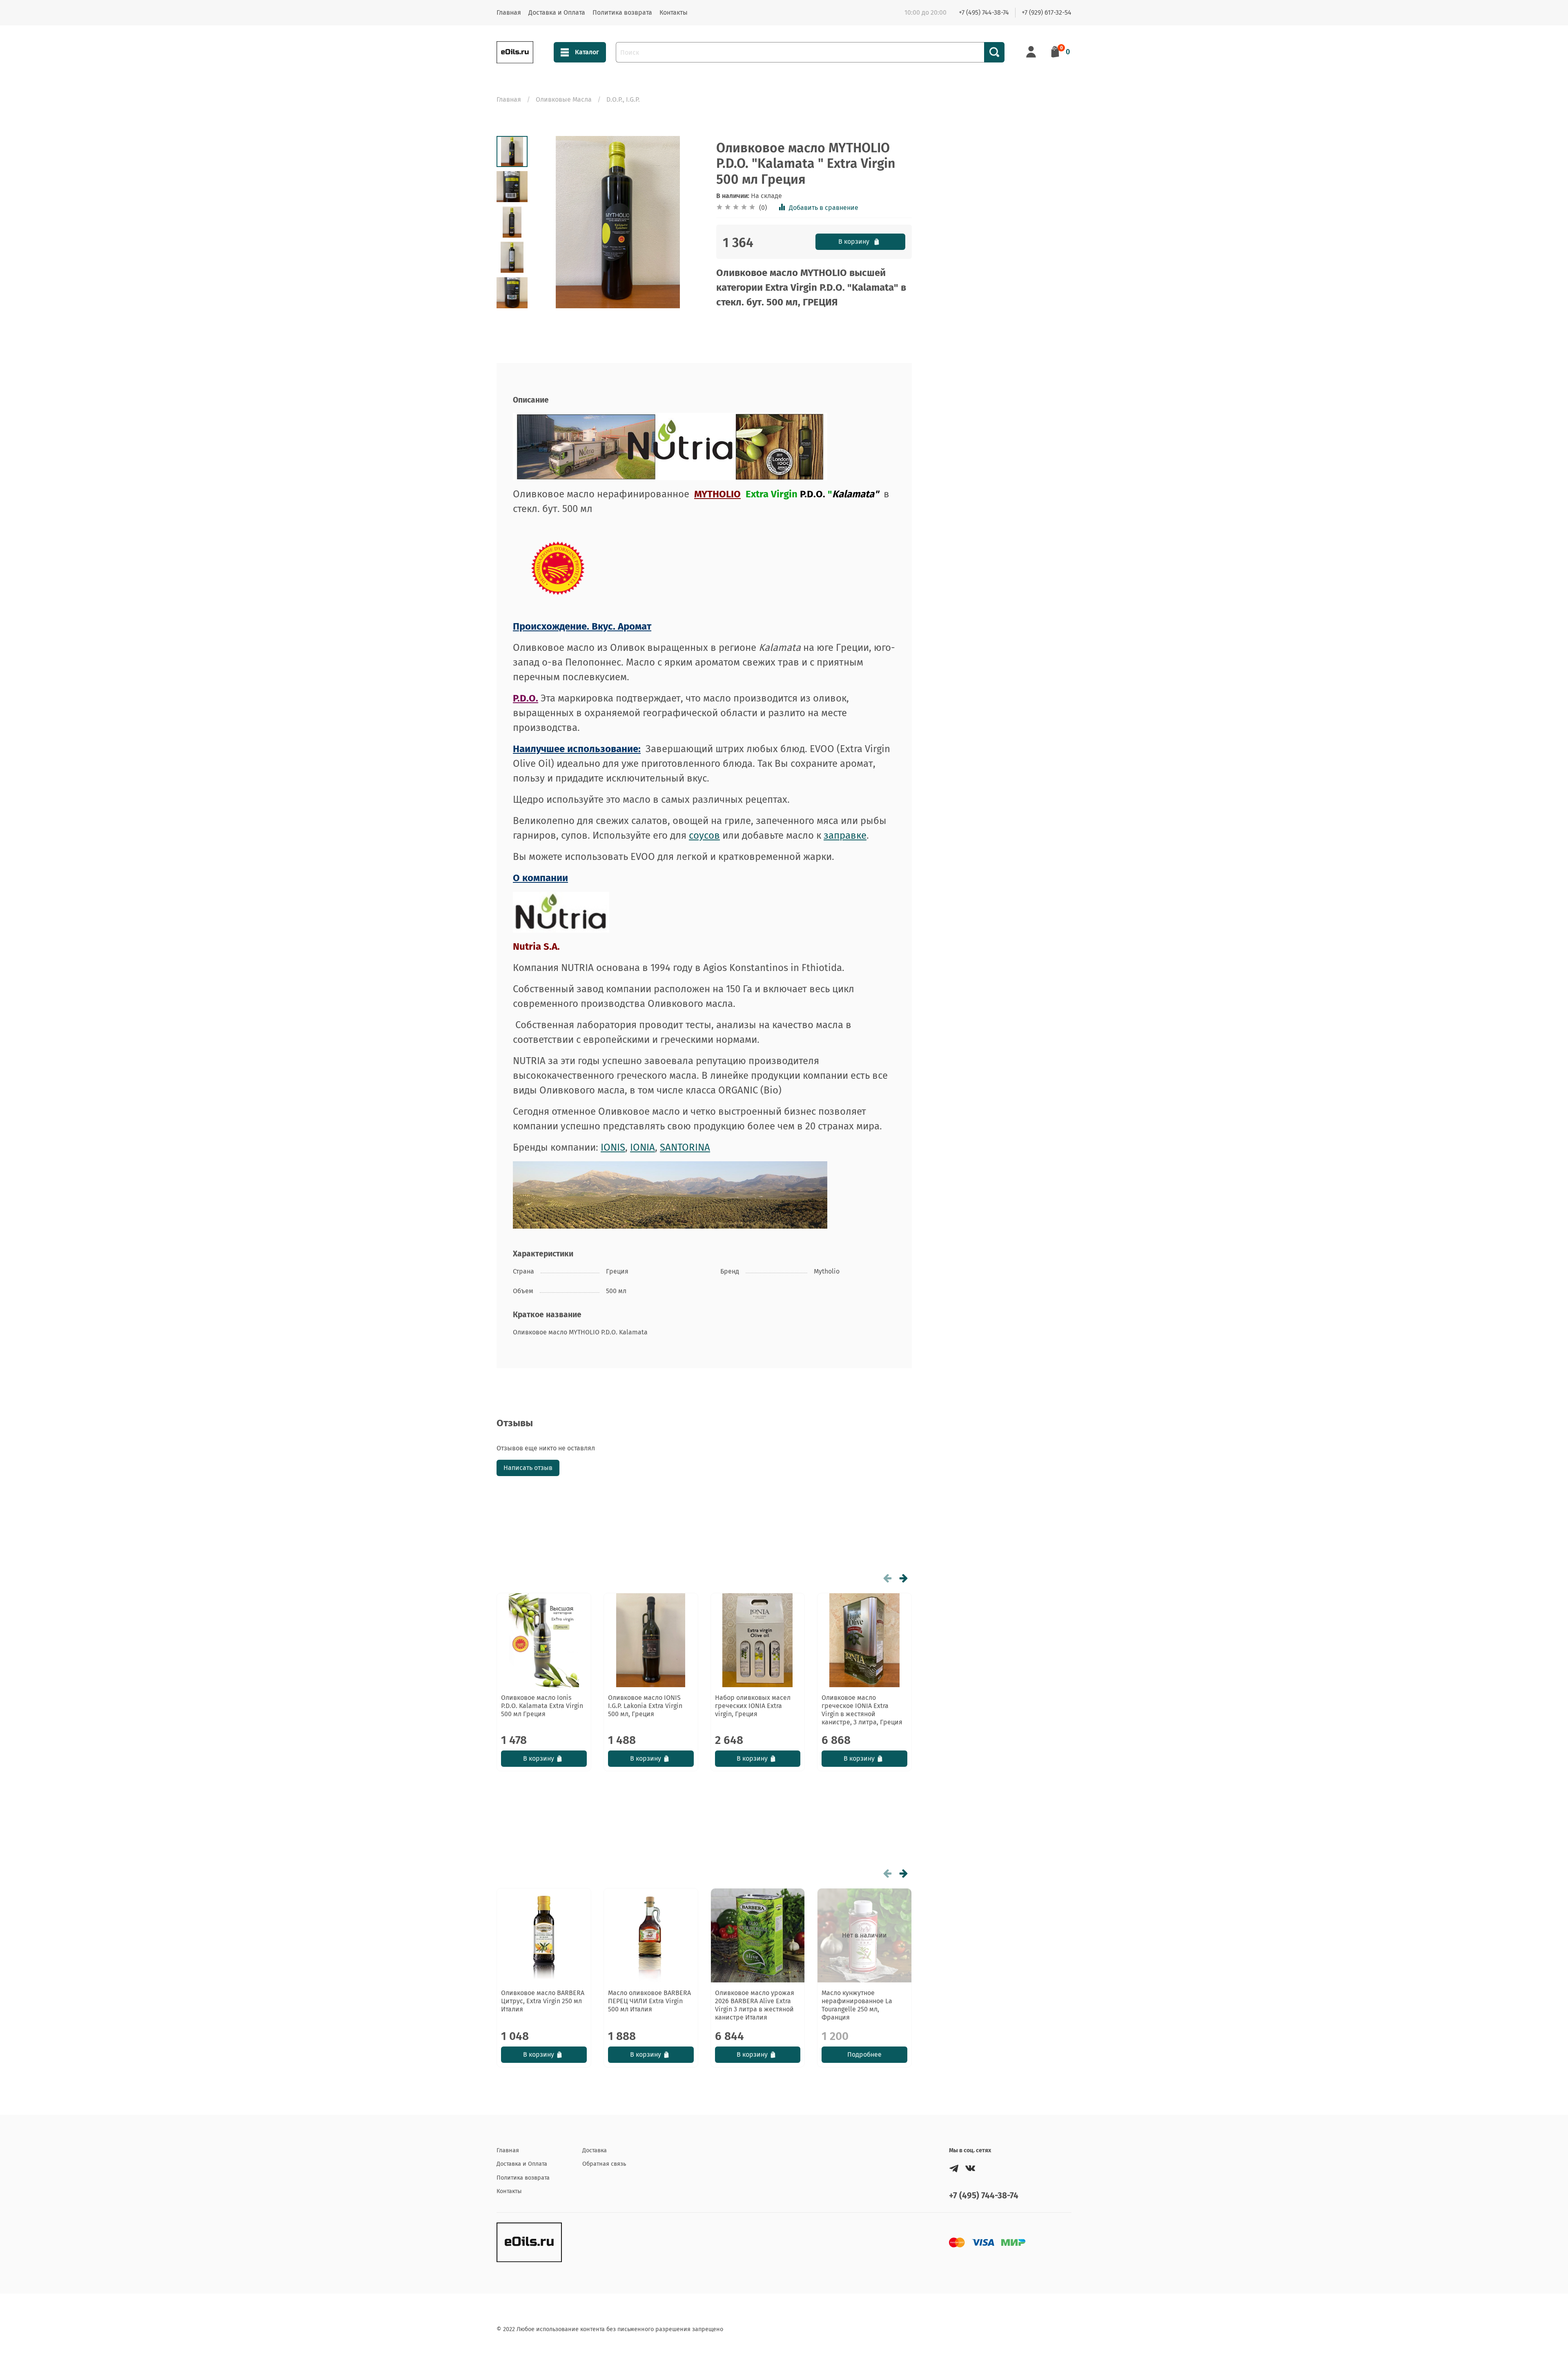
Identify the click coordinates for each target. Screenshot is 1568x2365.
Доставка (595, 2150)
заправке (845, 835)
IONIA (643, 1147)
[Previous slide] (548, 222)
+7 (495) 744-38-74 (984, 12)
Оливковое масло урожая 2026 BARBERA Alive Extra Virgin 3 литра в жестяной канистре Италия (755, 2005)
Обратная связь (604, 2164)
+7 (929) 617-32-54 (1047, 12)
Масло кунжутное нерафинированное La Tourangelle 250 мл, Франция (857, 2005)
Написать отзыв (528, 1468)
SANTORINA (685, 1147)
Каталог (587, 52)
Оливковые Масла (564, 99)
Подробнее (864, 2054)
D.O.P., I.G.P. (623, 99)
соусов (704, 835)
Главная (509, 12)
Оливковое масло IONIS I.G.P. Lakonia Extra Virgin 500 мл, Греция (645, 1706)
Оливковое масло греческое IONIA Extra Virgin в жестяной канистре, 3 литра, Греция (862, 1710)
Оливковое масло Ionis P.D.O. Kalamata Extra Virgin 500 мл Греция (542, 1706)
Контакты (674, 12)
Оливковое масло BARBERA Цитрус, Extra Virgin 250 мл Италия (543, 2001)
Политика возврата (622, 12)
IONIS (613, 1147)
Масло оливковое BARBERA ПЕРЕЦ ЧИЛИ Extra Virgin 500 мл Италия (649, 2001)
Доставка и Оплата (557, 12)
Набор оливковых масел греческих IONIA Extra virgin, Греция (753, 1706)
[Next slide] (512, 298)
